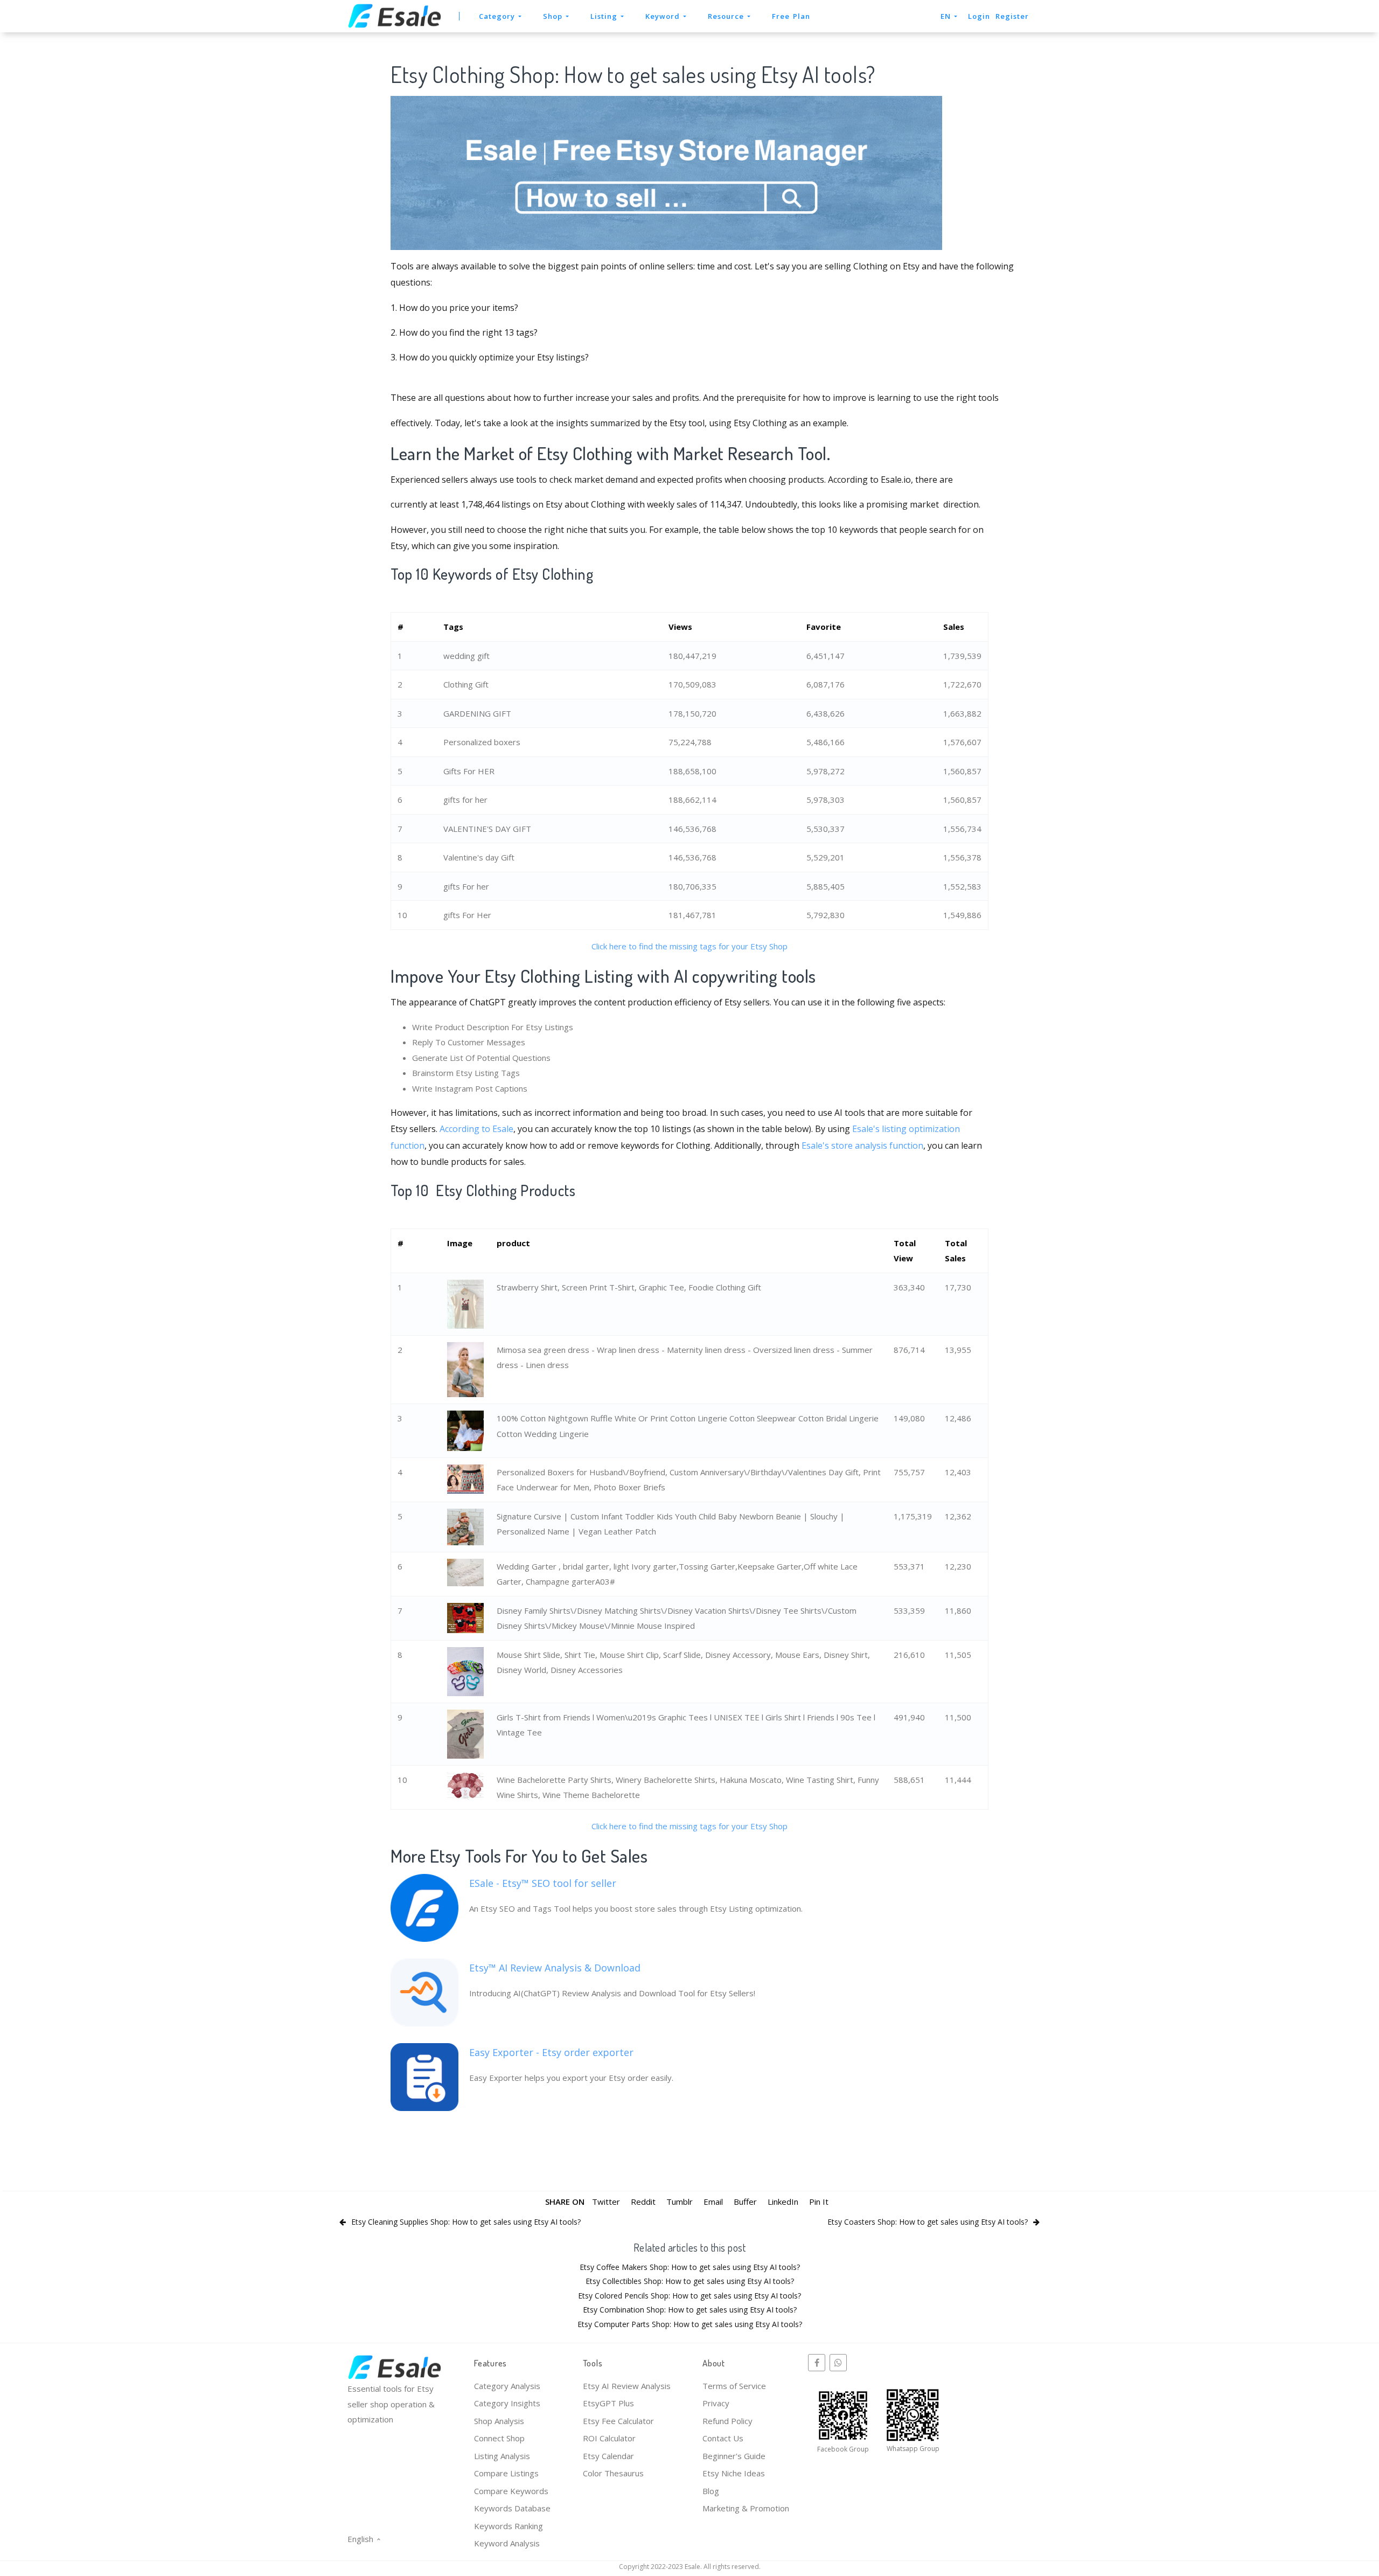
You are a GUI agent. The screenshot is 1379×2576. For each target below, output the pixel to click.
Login (979, 16)
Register (1012, 16)
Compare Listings (506, 2473)
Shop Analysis (499, 2421)
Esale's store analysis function (862, 1145)
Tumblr (680, 2202)
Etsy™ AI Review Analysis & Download (555, 1968)
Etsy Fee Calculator (618, 2421)
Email (713, 2202)
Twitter (606, 2202)
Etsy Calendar (608, 2456)
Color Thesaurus (613, 2473)
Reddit (643, 2202)
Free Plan (791, 16)
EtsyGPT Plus (608, 2403)
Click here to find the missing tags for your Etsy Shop (689, 946)
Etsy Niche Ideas (734, 2473)
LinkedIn (783, 2202)
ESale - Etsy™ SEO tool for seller (543, 1883)
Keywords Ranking (509, 2526)
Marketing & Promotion (746, 2508)
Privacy (716, 2403)
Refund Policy (727, 2421)
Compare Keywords (511, 2491)
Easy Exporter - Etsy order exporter (551, 2052)
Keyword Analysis (507, 2543)
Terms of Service (734, 2386)
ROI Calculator (609, 2438)
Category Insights (507, 2403)
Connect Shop (499, 2438)
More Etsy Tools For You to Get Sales (519, 1855)
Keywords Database (512, 2508)
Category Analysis (507, 2386)
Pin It (819, 2202)
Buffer (745, 2202)
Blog (711, 2491)
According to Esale (476, 1129)
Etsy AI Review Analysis (627, 2386)
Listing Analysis (502, 2456)
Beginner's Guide (734, 2456)
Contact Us (723, 2438)
